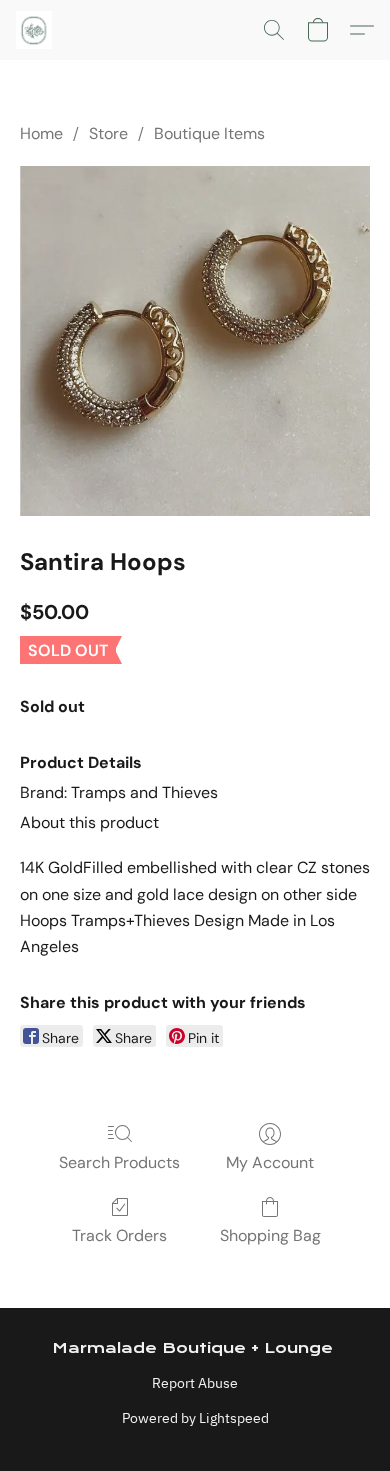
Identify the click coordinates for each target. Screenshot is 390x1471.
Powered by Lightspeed (195, 1418)
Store (108, 133)
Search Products (119, 1162)
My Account (270, 1162)
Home (41, 133)
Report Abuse (195, 1383)
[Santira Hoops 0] (195, 341)
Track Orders (119, 1235)
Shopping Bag (270, 1235)
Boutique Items (209, 133)
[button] (35, 30)
